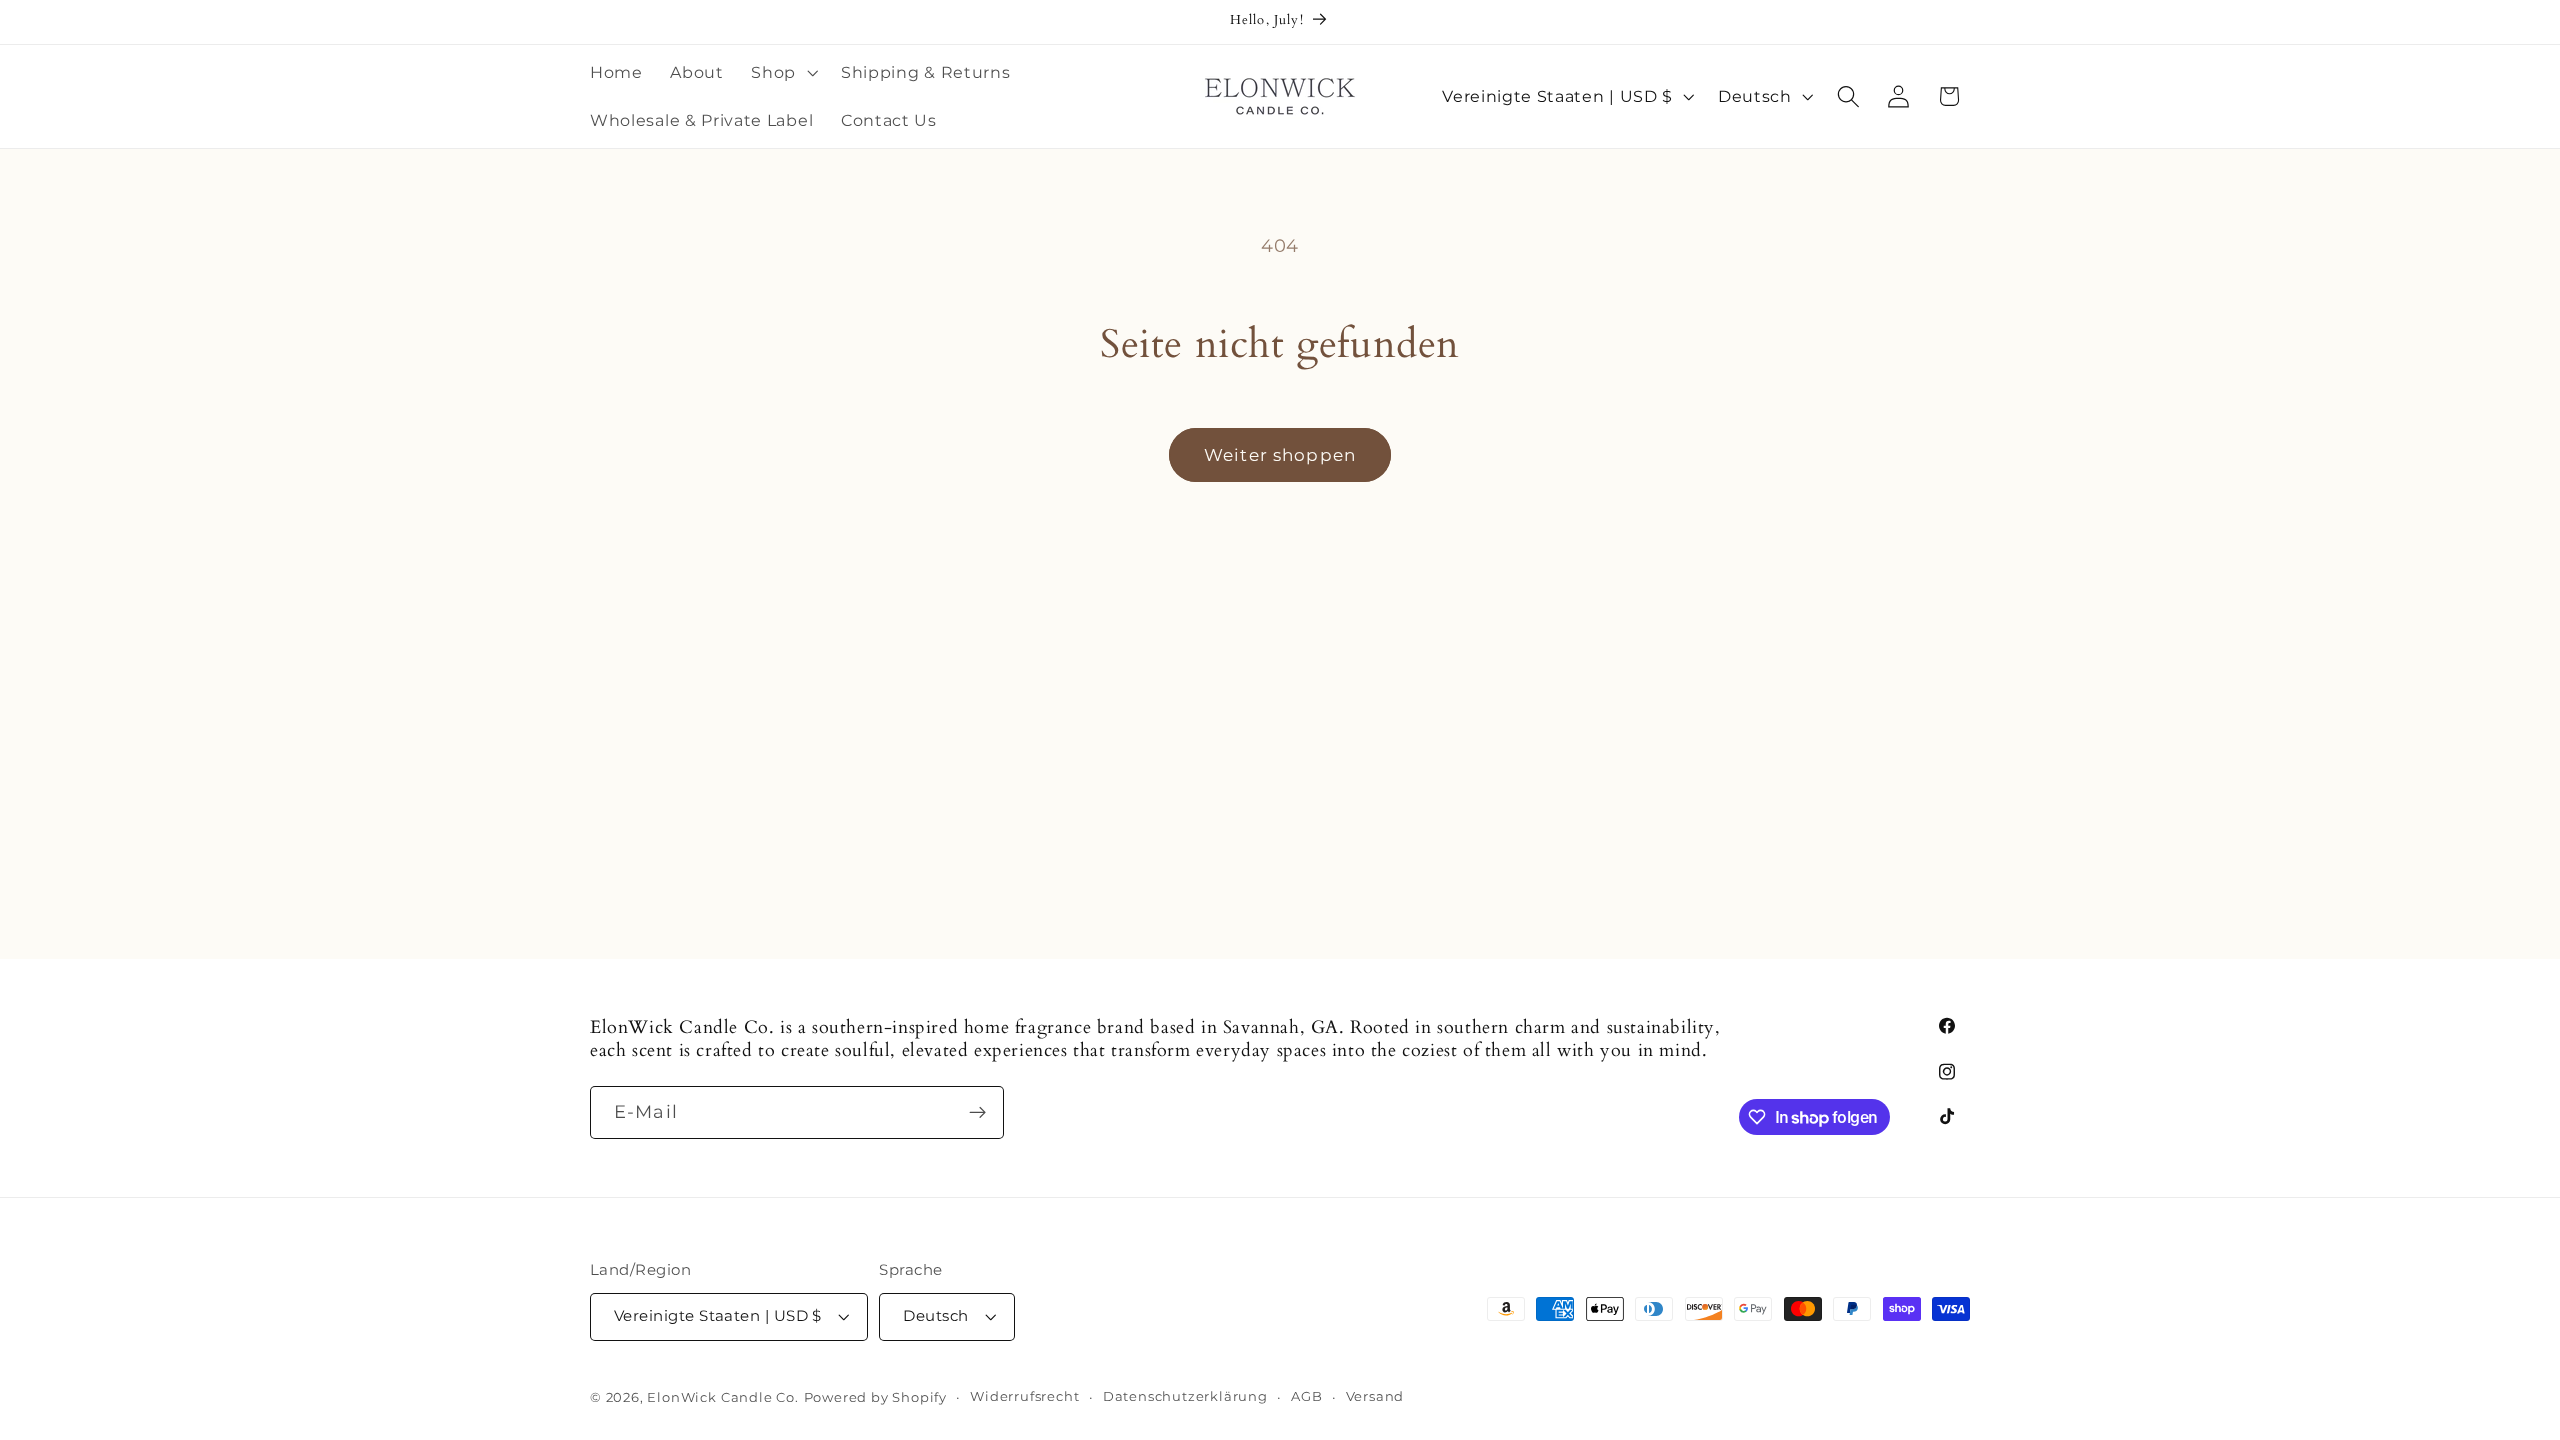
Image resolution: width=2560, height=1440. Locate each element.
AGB (1306, 1396)
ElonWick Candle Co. (722, 1397)
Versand (1375, 1396)
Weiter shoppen (1280, 454)
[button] (783, 73)
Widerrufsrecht (1024, 1396)
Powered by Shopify (876, 1397)
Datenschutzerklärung (1185, 1396)
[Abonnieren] (977, 1113)
